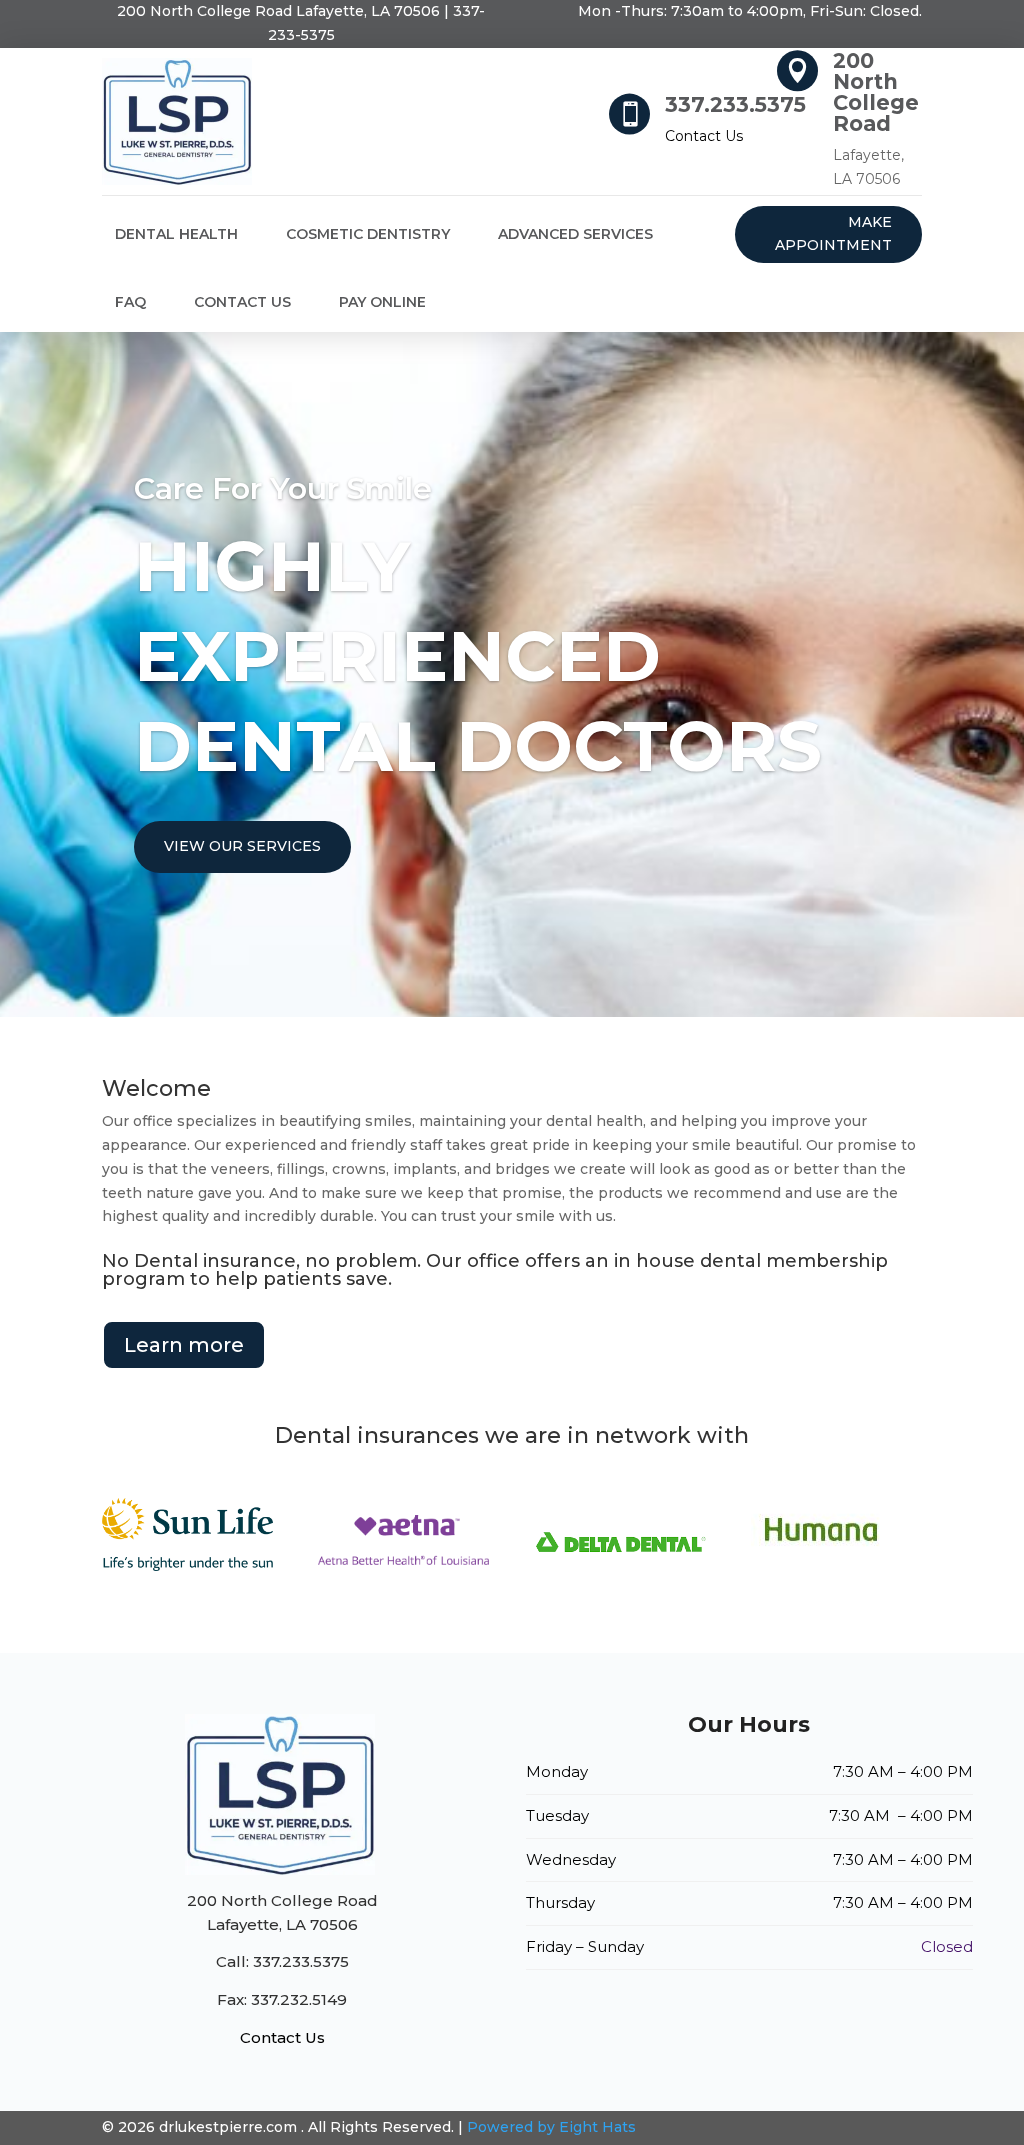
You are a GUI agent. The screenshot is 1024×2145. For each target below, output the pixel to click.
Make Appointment (833, 234)
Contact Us (704, 136)
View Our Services (242, 846)
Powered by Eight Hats (551, 2127)
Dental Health (176, 234)
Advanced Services (575, 234)
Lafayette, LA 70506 (278, 11)
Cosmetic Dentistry (368, 234)
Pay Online (382, 302)
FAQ (130, 302)
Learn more (184, 1345)
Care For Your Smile (283, 488)
